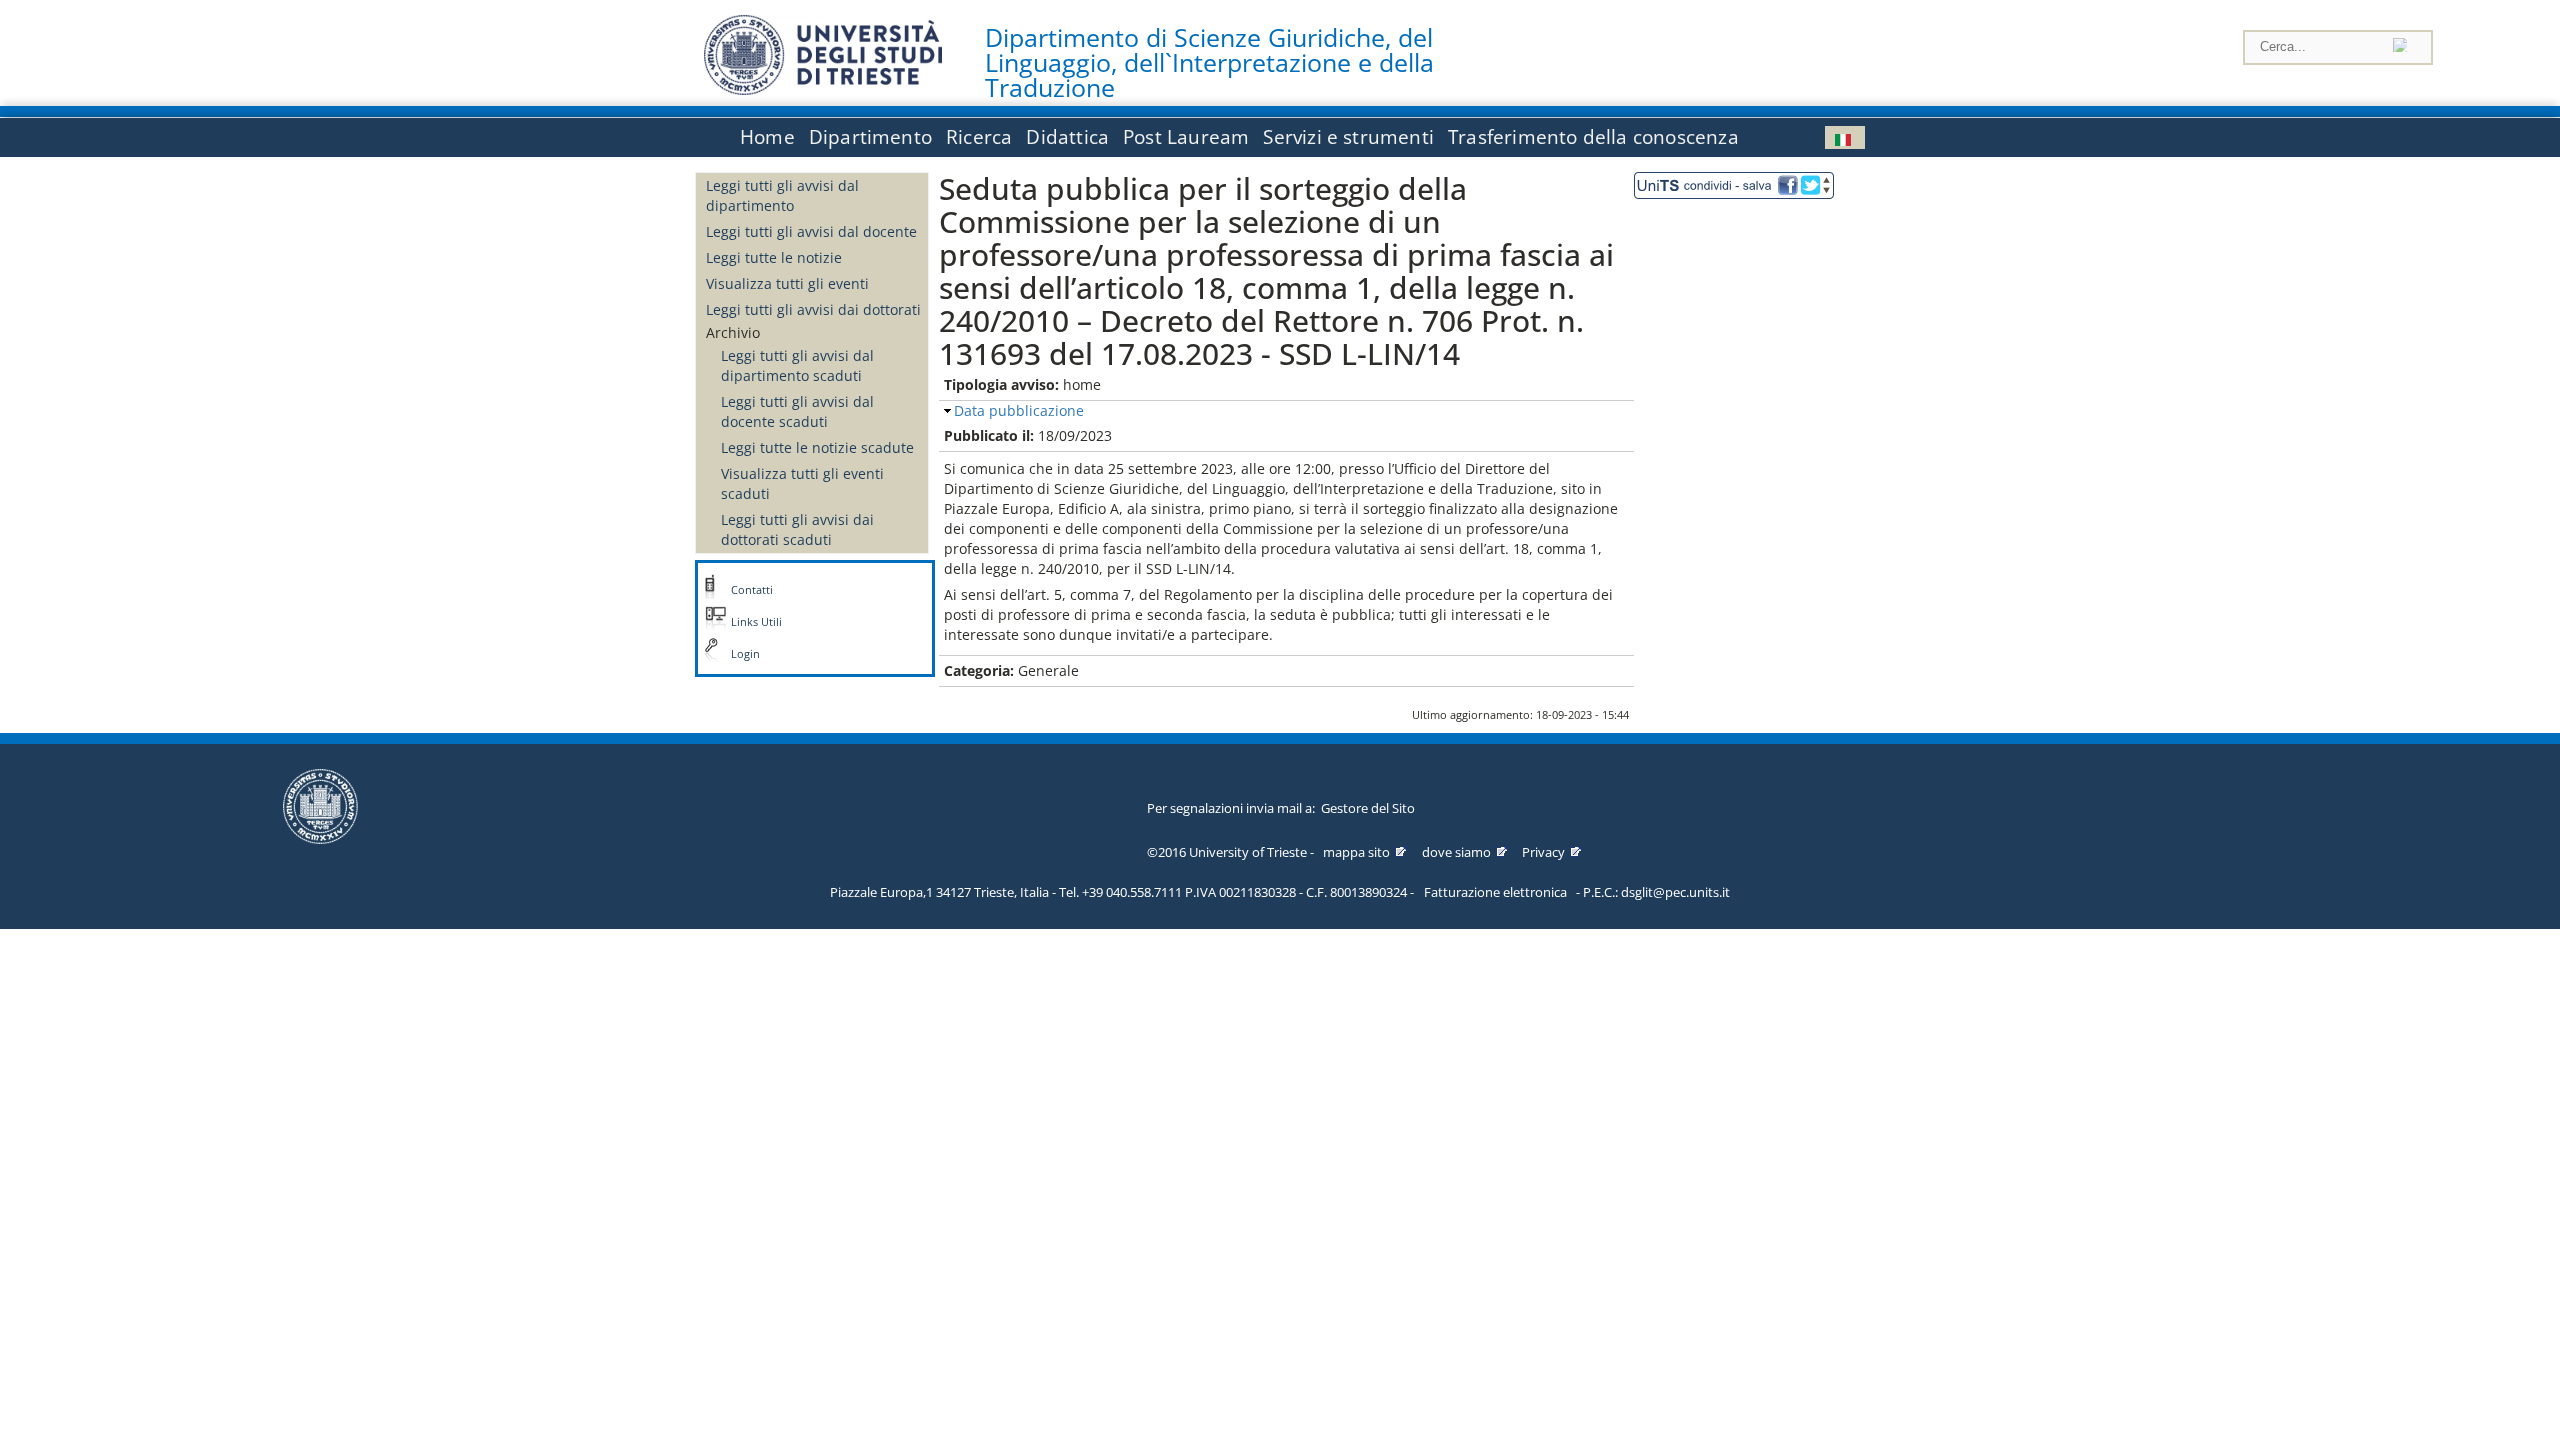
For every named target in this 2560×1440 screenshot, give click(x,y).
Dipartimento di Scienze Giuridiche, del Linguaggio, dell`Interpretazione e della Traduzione (1209, 63)
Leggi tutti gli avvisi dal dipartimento (782, 195)
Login (745, 654)
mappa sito (1356, 852)
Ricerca (979, 137)
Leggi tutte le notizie (774, 257)
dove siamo (1456, 852)
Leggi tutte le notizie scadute (817, 447)
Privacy (1543, 852)
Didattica (1067, 137)
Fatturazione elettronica (1495, 892)
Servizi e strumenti (1348, 137)
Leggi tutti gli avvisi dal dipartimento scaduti (797, 365)
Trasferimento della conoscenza (1593, 137)
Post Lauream (1186, 137)
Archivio (733, 332)
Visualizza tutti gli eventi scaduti (802, 483)
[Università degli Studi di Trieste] (823, 89)
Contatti (752, 590)
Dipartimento (870, 137)
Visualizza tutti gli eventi (787, 283)
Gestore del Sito (1368, 808)
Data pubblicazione (1019, 410)
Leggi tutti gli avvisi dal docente (811, 231)
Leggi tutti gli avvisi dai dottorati (813, 309)
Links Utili (756, 622)
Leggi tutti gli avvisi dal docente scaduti (797, 411)
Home (767, 137)
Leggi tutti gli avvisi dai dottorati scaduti (797, 529)
